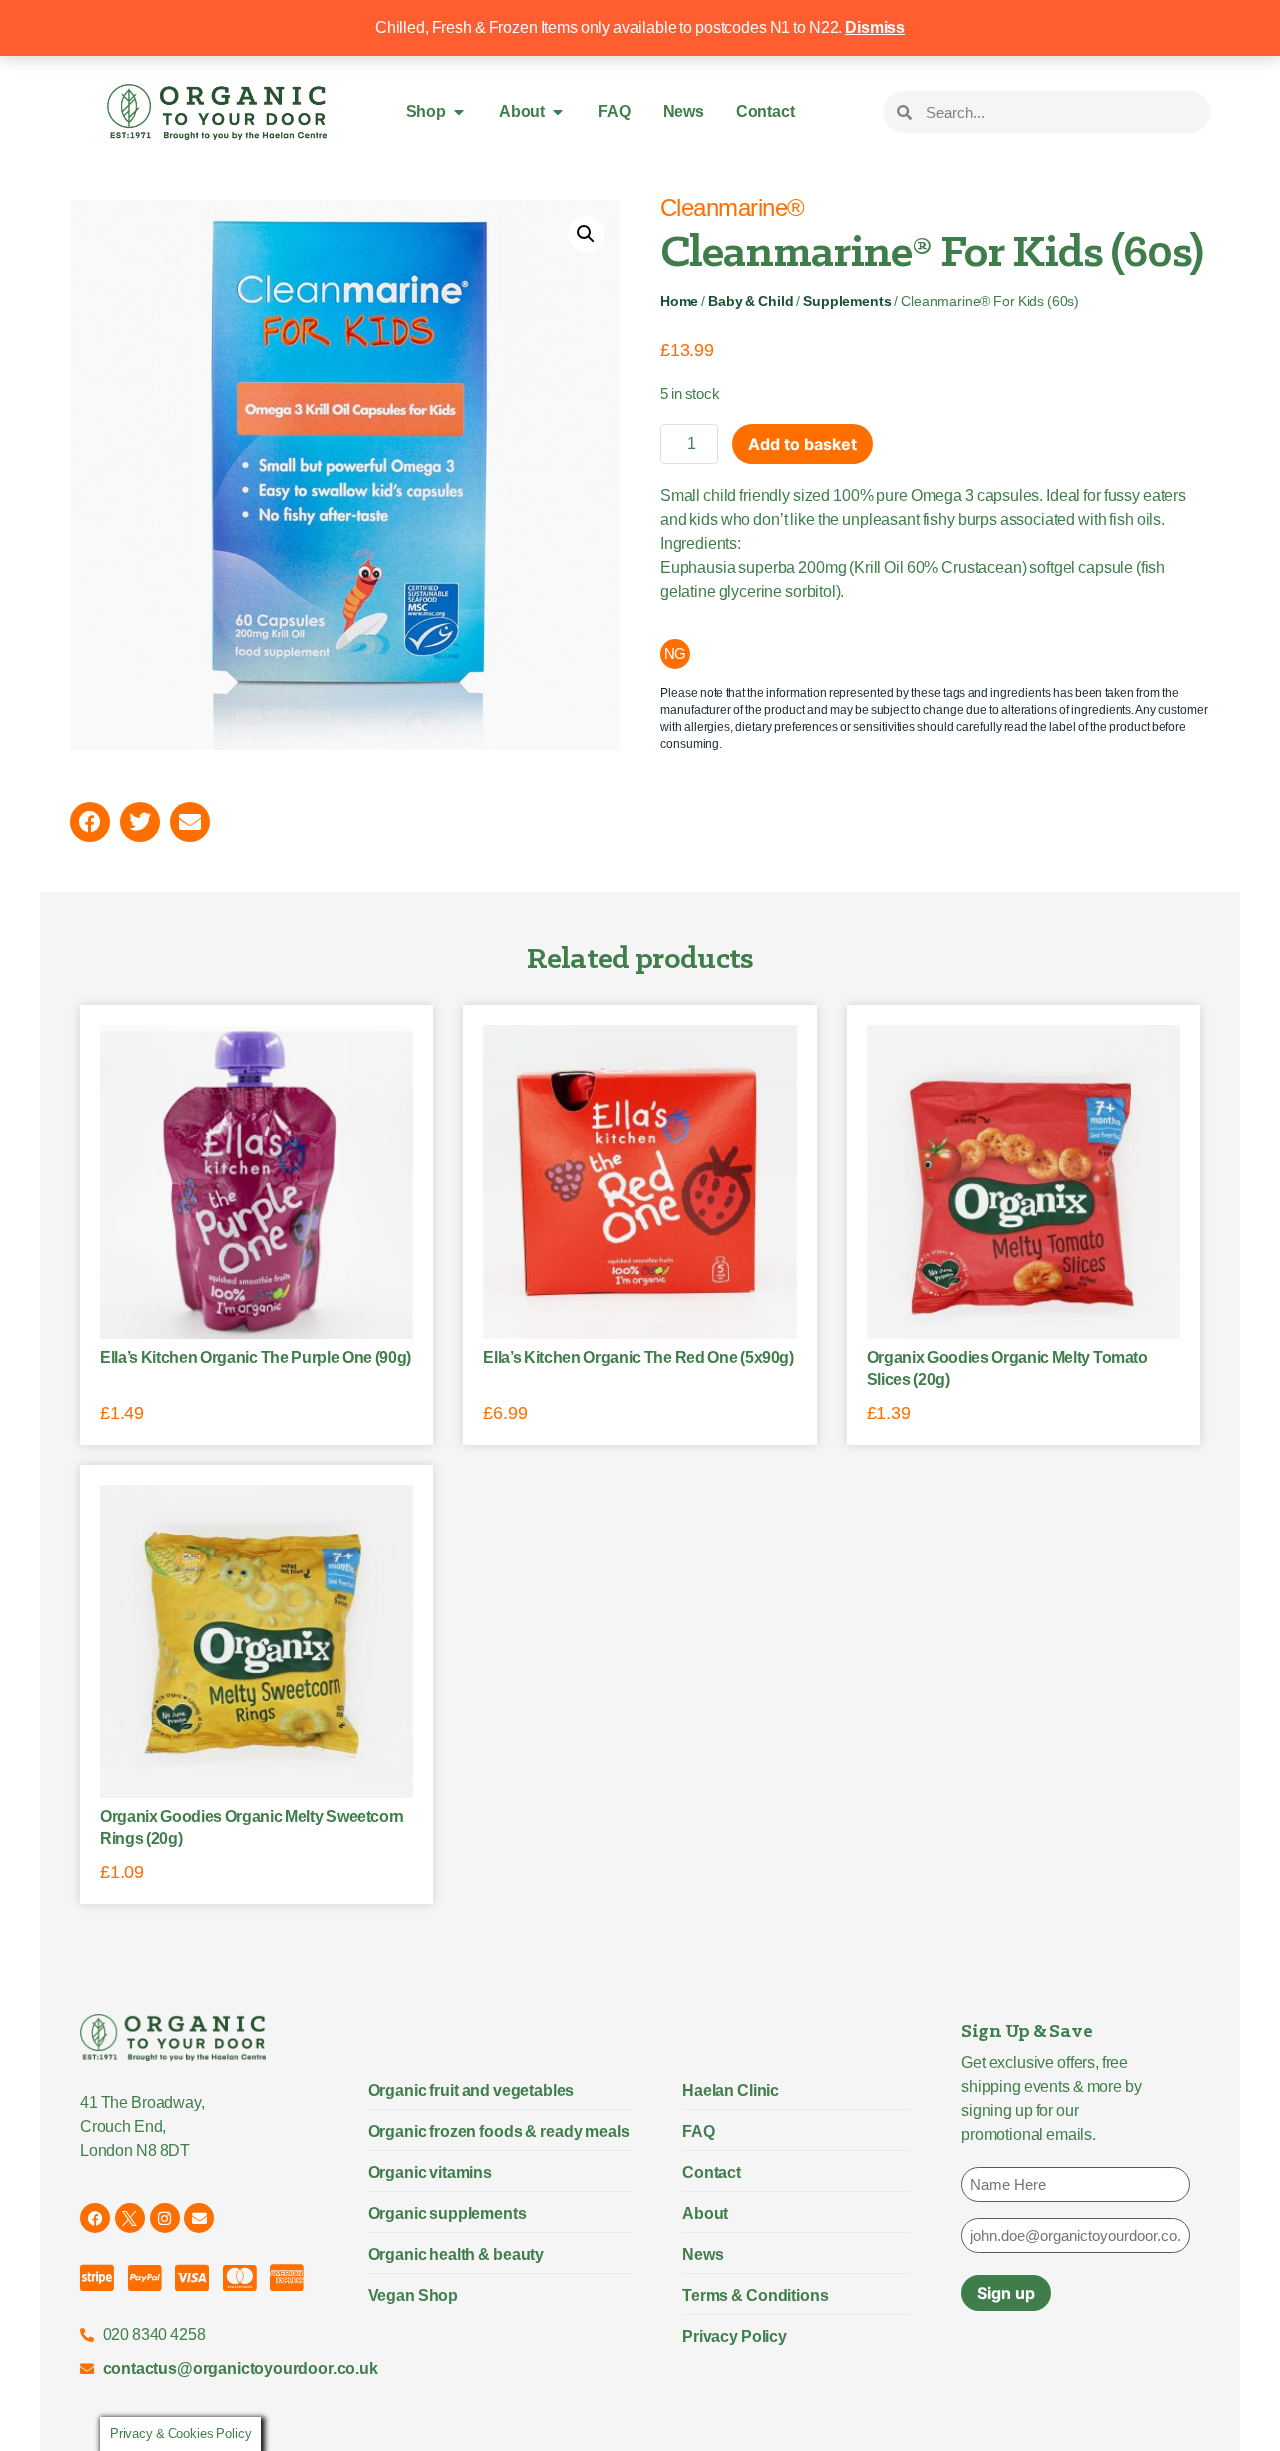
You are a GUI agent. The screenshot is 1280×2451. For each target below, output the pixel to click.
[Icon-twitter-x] (130, 2218)
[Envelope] (199, 2218)
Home (679, 301)
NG (675, 653)
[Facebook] (95, 2218)
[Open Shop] (459, 112)
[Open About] (558, 112)
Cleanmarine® (732, 207)
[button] (586, 234)
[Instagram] (165, 2218)
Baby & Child (750, 301)
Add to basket (802, 444)
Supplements (847, 301)
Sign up (1006, 2293)
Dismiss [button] (875, 27)
